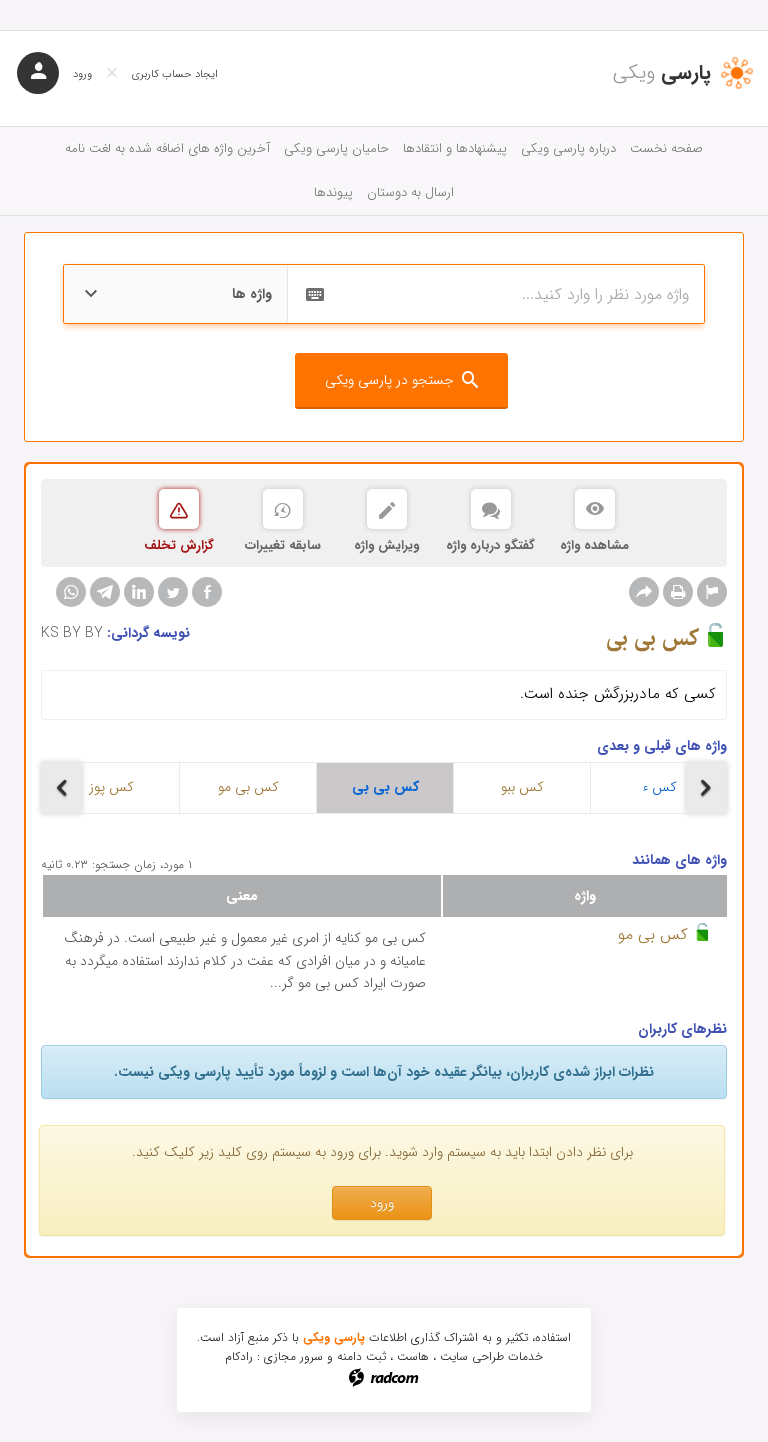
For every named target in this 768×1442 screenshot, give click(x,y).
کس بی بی (385, 787)
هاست (413, 1356)
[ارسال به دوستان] (644, 592)
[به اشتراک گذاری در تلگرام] (105, 592)
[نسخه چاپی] (678, 592)
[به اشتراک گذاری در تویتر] (173, 592)
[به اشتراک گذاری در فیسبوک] (207, 592)
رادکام (239, 1356)
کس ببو (522, 787)
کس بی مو (248, 787)
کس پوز (111, 787)
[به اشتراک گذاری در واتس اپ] (71, 592)
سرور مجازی (293, 1356)
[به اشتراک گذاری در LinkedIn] (139, 592)
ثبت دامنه (361, 1356)
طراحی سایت (472, 1356)
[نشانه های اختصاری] (712, 592)
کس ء (659, 787)
